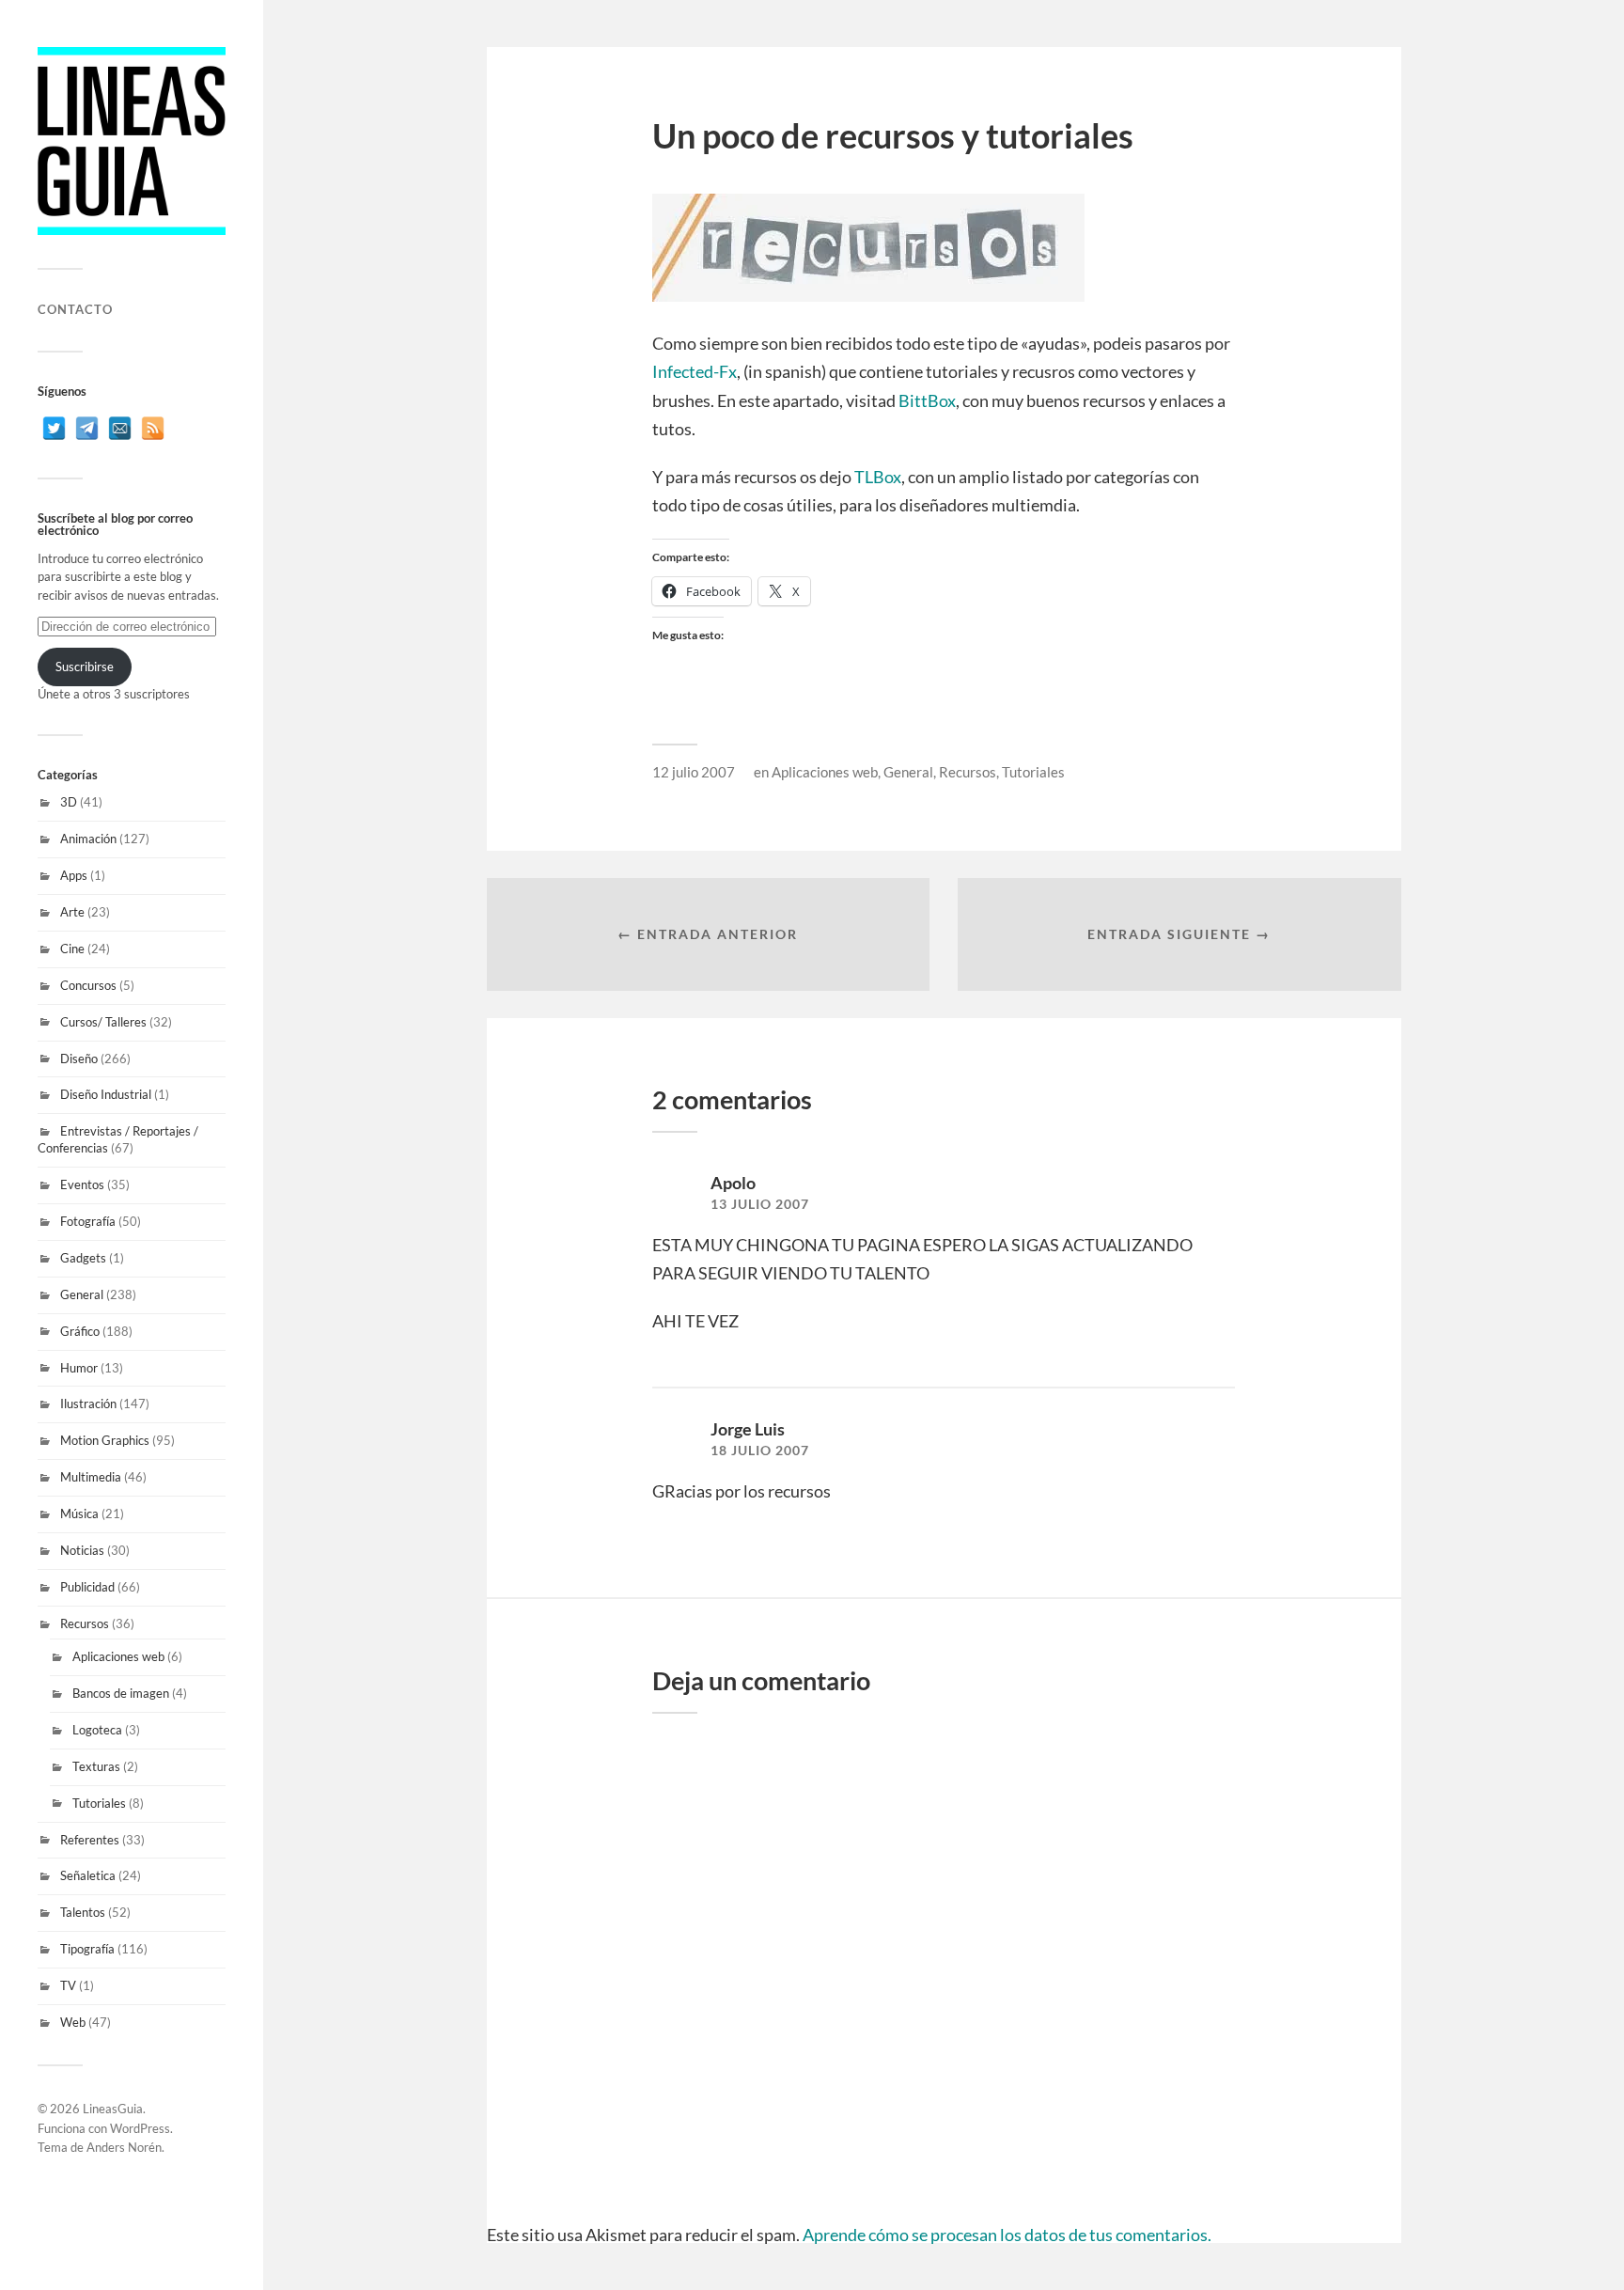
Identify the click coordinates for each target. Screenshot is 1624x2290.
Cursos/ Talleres (103, 1022)
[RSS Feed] (153, 428)
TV (68, 1985)
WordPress (140, 2128)
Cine (72, 949)
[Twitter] (54, 428)
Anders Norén (124, 2147)
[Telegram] (87, 428)
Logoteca (97, 1730)
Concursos (88, 985)
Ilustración (88, 1404)
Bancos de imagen (121, 1693)
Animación (88, 839)
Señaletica (88, 1875)
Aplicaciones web (118, 1656)
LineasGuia (113, 2109)
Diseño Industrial (106, 1094)
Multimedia (91, 1477)
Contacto (75, 309)
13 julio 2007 (760, 1204)
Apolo (733, 1183)
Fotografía (88, 1221)
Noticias (82, 1550)
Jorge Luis (748, 1429)
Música (79, 1514)
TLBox (878, 477)
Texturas (96, 1766)
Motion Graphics (105, 1440)
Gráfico (80, 1331)
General (82, 1294)
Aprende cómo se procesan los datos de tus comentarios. (1007, 2235)
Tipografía (87, 1949)
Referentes (90, 1840)
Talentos (83, 1912)
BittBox (927, 400)
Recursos (85, 1623)
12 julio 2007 (694, 772)
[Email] (120, 428)
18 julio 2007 (760, 1451)
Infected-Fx (695, 371)
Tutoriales (99, 1803)
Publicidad (87, 1587)
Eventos (82, 1184)
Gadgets (83, 1258)
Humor (79, 1368)
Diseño (79, 1059)
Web (73, 2022)
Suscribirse (85, 667)
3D (69, 802)
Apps (74, 875)
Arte (72, 912)
